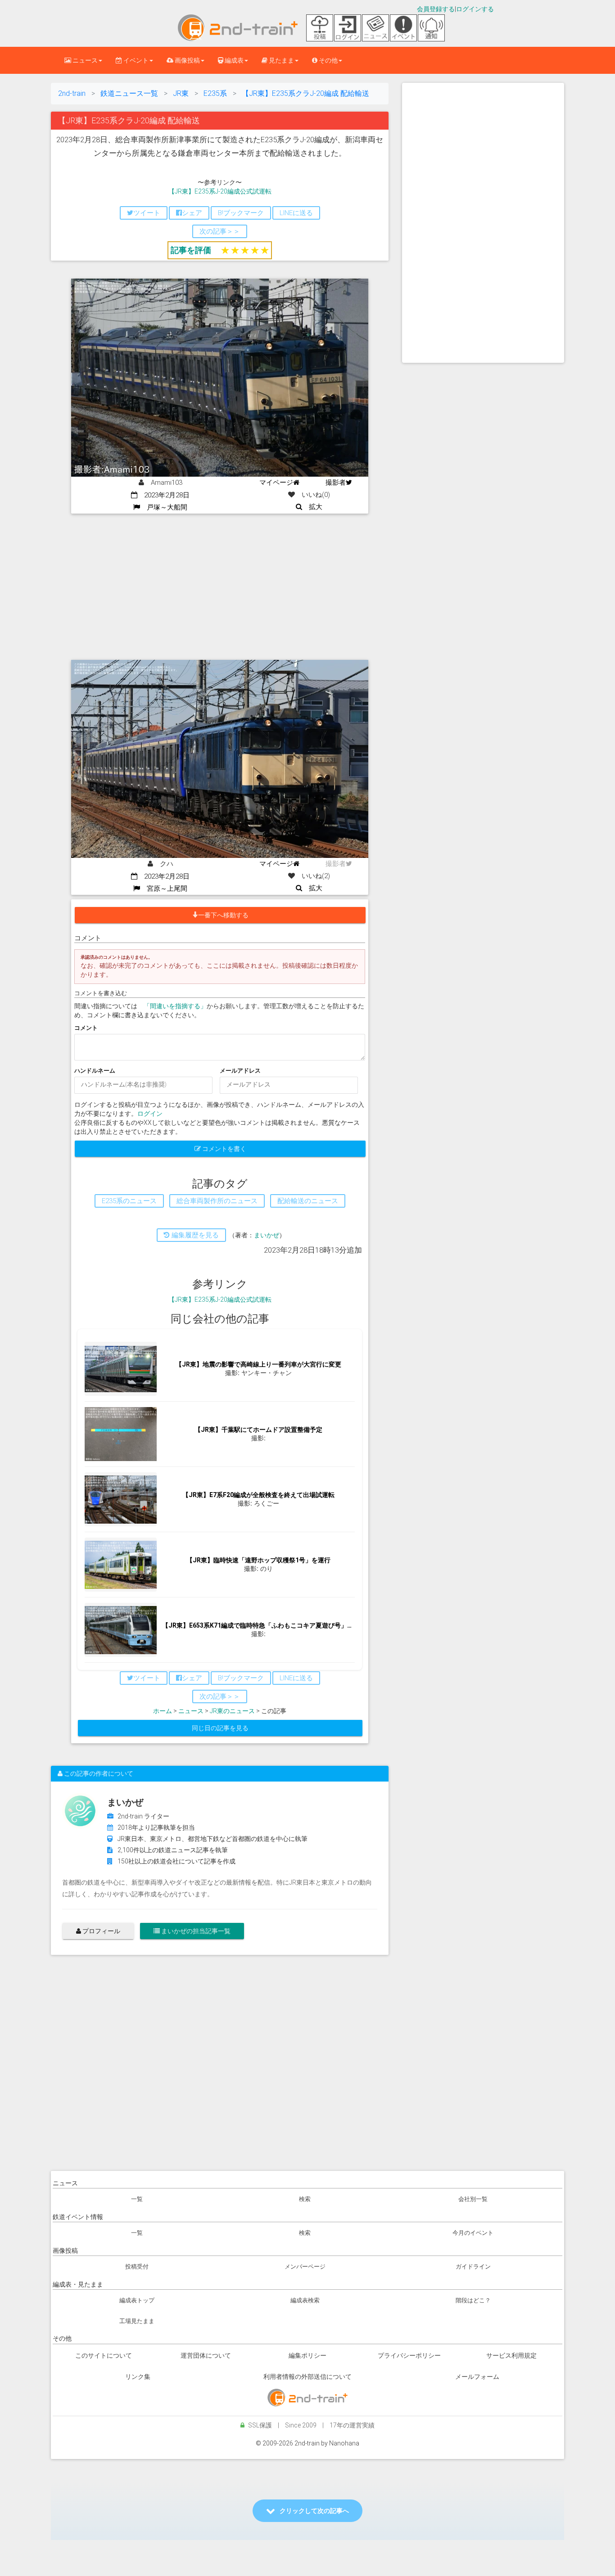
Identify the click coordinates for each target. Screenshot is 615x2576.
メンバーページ (305, 2267)
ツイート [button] (147, 213)
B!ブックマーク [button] (241, 213)
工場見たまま (137, 2321)
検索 (305, 2199)
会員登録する (436, 9)
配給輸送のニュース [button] (308, 1201)
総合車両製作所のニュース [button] (217, 1201)
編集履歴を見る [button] (194, 1235)
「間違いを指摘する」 (175, 1006)
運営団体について (206, 2355)
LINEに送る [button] (296, 213)
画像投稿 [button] (187, 60)
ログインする (475, 9)
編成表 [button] (233, 60)
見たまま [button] (281, 60)
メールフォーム (477, 2377)
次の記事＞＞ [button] (220, 231)
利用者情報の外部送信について (307, 2377)
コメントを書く (224, 1149)
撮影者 (336, 483)
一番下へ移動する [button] (223, 915)
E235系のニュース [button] (129, 1201)
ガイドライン (473, 2267)
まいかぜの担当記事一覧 (195, 1931)
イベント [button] (135, 60)
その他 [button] (328, 60)
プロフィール (101, 1931)
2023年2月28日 (163, 495)
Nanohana (344, 2443)
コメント (86, 1028)
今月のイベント (473, 2233)
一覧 (137, 2199)
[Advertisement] (220, 581)
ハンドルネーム (95, 1071)
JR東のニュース (232, 1711)
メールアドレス (240, 1071)
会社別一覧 (473, 2199)
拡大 (312, 507)
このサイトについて (104, 2355)
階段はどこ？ (473, 2300)
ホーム (163, 1711)
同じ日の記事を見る (220, 1728)
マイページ (276, 483)
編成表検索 (305, 2300)
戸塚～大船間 (164, 507)
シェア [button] (192, 213)
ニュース (191, 1711)
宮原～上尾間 (164, 889)
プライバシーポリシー (409, 2355)
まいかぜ (267, 1235)
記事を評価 (191, 250)
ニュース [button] (84, 60)
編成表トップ (137, 2300)
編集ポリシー (307, 2355)
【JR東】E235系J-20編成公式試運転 (220, 191)
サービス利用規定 (511, 2355)
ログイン (150, 1114)
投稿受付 (137, 2267)
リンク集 (138, 2377)
